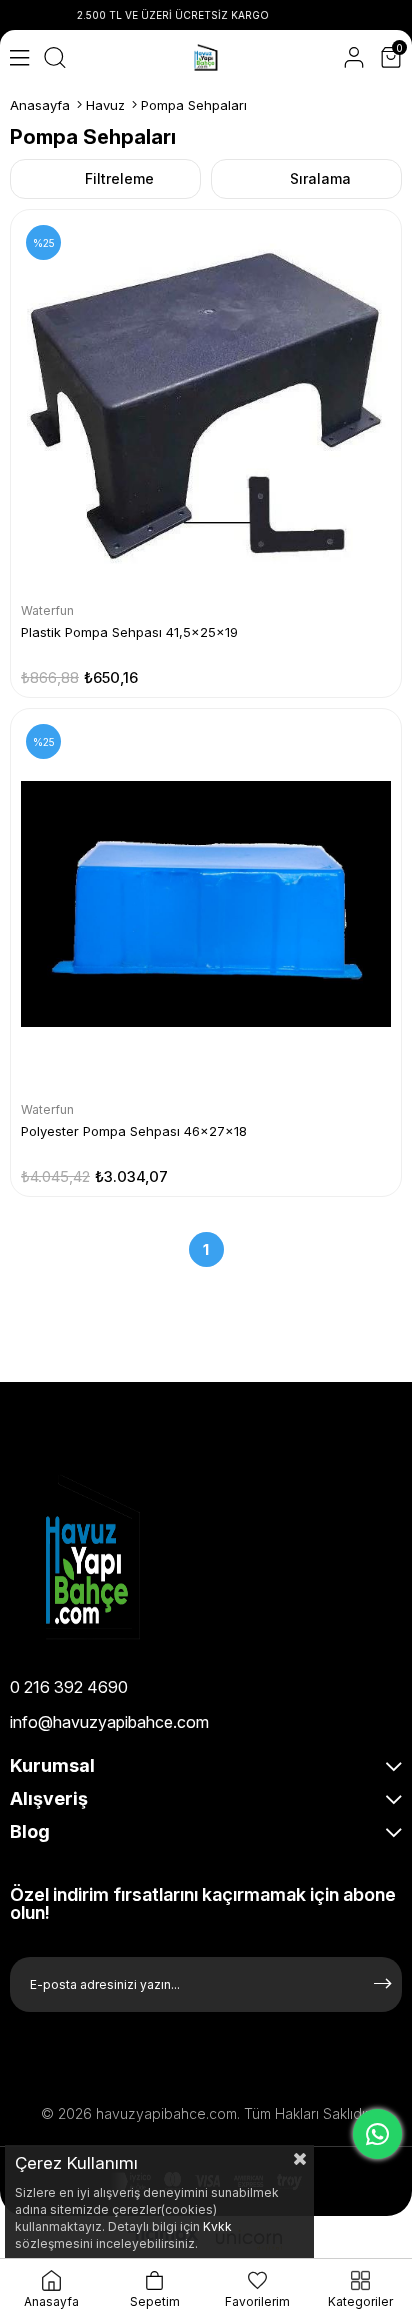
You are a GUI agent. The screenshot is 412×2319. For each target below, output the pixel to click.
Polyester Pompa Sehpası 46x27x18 (134, 1131)
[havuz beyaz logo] (137, 1557)
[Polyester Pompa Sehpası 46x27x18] (206, 904)
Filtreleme (119, 178)
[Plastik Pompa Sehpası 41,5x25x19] (206, 405)
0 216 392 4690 (69, 1687)
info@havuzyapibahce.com (109, 1722)
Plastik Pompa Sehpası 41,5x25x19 (129, 632)
